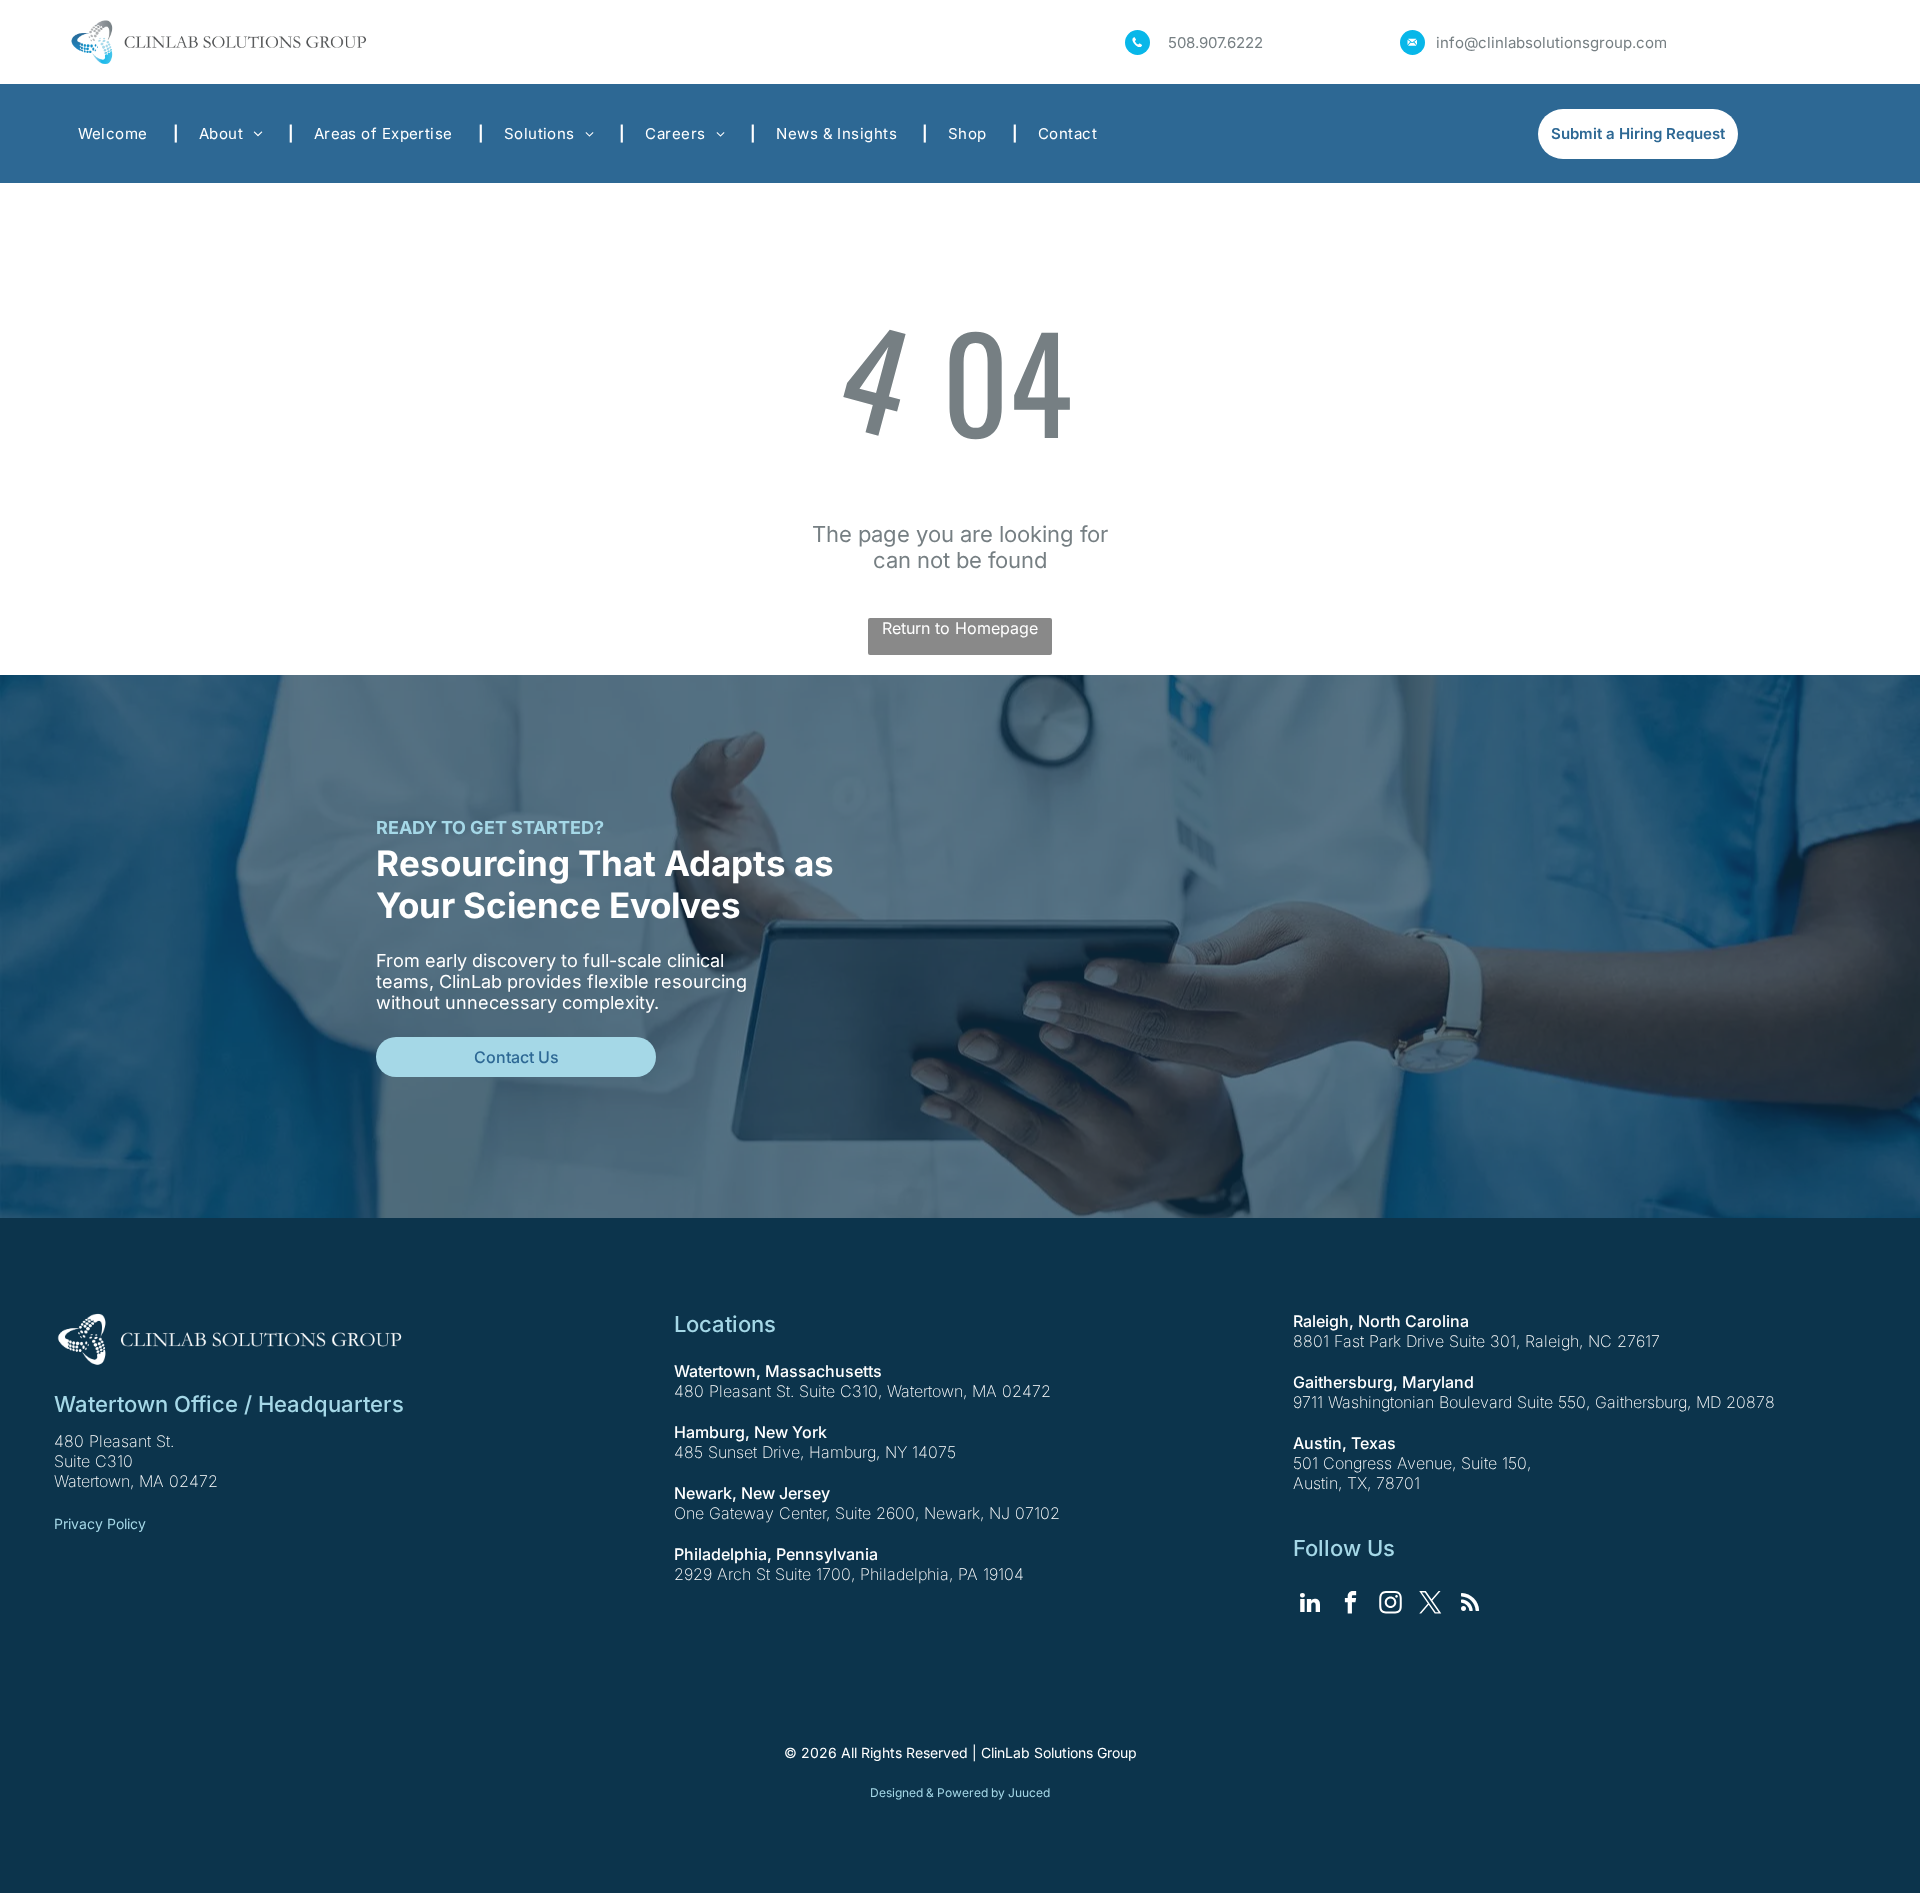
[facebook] (1350, 1605)
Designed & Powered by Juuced (960, 1792)
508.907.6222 (1215, 42)
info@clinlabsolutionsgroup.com (1551, 42)
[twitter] (1430, 1605)
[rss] (1470, 1605)
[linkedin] (1310, 1605)
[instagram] (1390, 1605)
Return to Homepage (960, 628)
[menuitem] (118, 133)
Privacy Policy (100, 1523)
